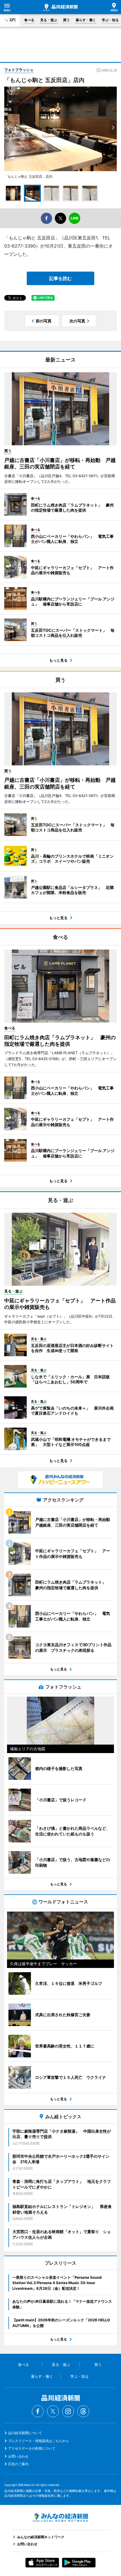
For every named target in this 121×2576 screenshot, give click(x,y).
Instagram (68, 2411)
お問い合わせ (18, 2456)
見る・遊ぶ (49, 20)
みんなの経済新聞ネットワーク (60, 2518)
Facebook (38, 2411)
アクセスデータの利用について (32, 2448)
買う (66, 20)
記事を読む (60, 278)
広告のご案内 (18, 2464)
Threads (83, 2411)
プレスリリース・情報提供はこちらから (39, 2441)
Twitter (53, 2411)
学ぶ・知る (110, 20)
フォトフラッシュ (19, 70)
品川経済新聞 (60, 7)
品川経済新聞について (25, 2433)
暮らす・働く (86, 20)
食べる (29, 20)
